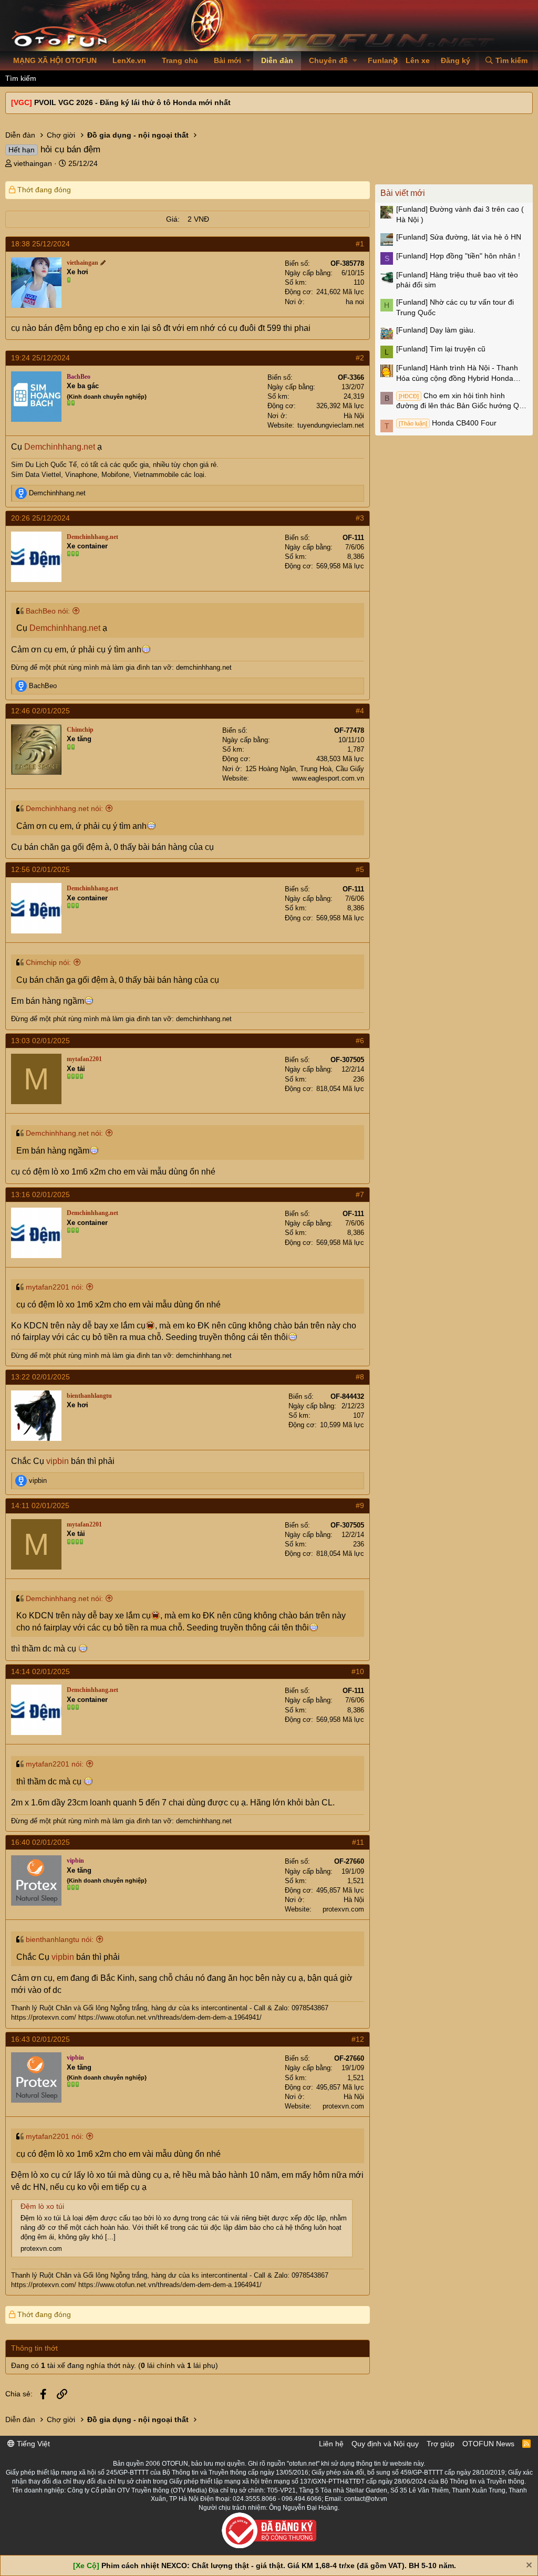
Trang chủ (180, 60)
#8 (360, 1377)
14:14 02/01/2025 (40, 1671)
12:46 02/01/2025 (40, 711)
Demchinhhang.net (60, 447)
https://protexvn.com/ (44, 2017)
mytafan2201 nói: (55, 1287)
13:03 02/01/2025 (40, 1041)
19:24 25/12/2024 (40, 358)
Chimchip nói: (48, 962)
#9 (360, 1505)
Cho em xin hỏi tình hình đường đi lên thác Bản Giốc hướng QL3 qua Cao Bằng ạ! (462, 401)
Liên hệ (331, 2444)
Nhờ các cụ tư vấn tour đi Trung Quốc (455, 307)
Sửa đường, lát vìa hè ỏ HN (459, 237)
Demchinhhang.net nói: (64, 808)
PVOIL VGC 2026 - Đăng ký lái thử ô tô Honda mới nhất (132, 102)
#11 (358, 1842)
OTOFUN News (488, 2444)
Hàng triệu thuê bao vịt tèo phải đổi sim (457, 280)
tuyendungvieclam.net (331, 425)
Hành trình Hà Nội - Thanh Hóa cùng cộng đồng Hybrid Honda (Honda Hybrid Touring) (457, 373)
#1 (360, 244)
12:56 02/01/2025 (40, 869)
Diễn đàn (277, 60)
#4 (360, 711)
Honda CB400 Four (448, 423)
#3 (360, 518)
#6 (360, 1041)
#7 (360, 1194)
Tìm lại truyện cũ (441, 349)
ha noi (355, 302)
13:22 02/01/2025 (40, 1377)
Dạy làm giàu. (436, 330)
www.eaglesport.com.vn (328, 778)
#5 (360, 869)
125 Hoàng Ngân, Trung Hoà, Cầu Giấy (305, 769)
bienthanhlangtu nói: (60, 1939)
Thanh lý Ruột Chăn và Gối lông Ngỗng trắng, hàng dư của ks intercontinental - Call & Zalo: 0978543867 (170, 2008)
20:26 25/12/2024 (40, 518)
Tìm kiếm (21, 78)
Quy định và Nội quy (385, 2444)
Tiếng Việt (32, 2444)
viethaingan (33, 163)
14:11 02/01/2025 (40, 1505)
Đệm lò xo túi (42, 2206)
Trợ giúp (441, 2444)
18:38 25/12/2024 (40, 244)
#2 (360, 358)
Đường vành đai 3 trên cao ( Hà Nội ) (460, 214)
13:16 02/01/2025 (40, 1194)
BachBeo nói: (48, 611)
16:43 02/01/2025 (40, 2039)
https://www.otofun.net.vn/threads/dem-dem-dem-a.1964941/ (170, 2017)
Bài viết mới (403, 193)
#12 (358, 2039)
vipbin (58, 1461)
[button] (248, 61)
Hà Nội (354, 416)
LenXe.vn (129, 60)
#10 (358, 1671)
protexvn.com (343, 1909)
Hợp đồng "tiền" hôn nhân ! (458, 256)
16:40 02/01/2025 (40, 1842)
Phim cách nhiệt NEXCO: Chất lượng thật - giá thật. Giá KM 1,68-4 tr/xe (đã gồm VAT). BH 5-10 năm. (279, 2565)
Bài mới (227, 60)
